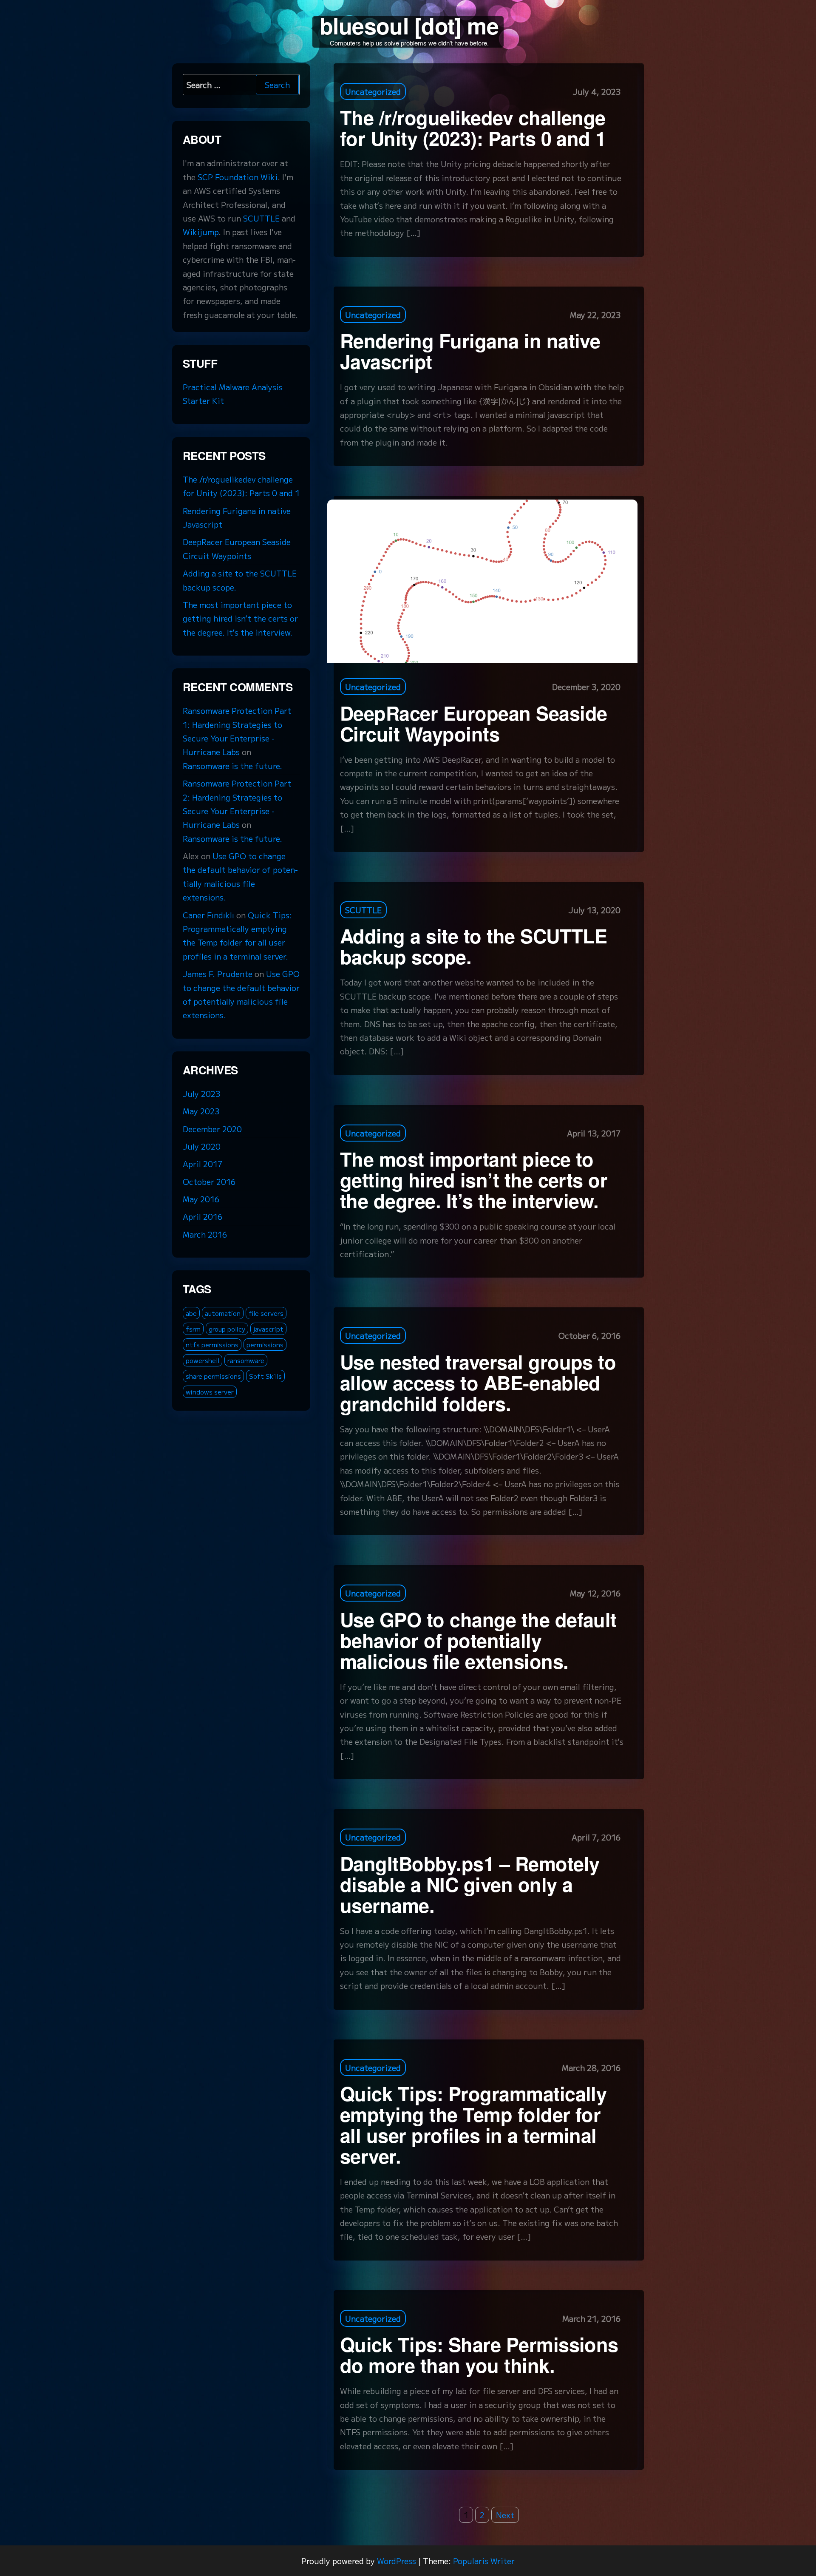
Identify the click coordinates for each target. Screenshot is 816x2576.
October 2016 (209, 1181)
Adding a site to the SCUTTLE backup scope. (473, 946)
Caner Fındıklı (208, 915)
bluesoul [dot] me (409, 25)
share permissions (213, 1376)
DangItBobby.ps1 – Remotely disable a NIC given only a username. (470, 1884)
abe (191, 1313)
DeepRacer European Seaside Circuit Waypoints (473, 723)
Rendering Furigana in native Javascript (470, 351)
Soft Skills (265, 1376)
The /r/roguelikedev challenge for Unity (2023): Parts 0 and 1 (473, 128)
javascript (268, 1329)
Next (505, 2515)
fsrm (193, 1329)
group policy (227, 1329)
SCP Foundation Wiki (238, 177)
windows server (210, 1392)
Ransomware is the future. (232, 766)
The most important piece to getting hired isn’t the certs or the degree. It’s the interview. (474, 1180)
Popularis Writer (484, 2561)
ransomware (246, 1360)
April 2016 (203, 1216)
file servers (266, 1313)
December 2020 (212, 1129)
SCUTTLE (363, 910)
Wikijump (201, 232)
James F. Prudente (218, 974)
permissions (265, 1345)
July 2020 (202, 1146)
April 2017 (203, 1164)
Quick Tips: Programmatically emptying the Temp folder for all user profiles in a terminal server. (473, 2124)
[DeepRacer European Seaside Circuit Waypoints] (482, 580)
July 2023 (201, 1093)
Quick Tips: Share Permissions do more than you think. (479, 2354)
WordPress (397, 2561)
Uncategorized (373, 91)
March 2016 (205, 1234)
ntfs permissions (212, 1345)
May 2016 (201, 1199)
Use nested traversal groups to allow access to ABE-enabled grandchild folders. (478, 1382)
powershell (203, 1360)
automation (223, 1313)
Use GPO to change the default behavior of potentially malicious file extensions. (478, 1640)
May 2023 (201, 1111)
